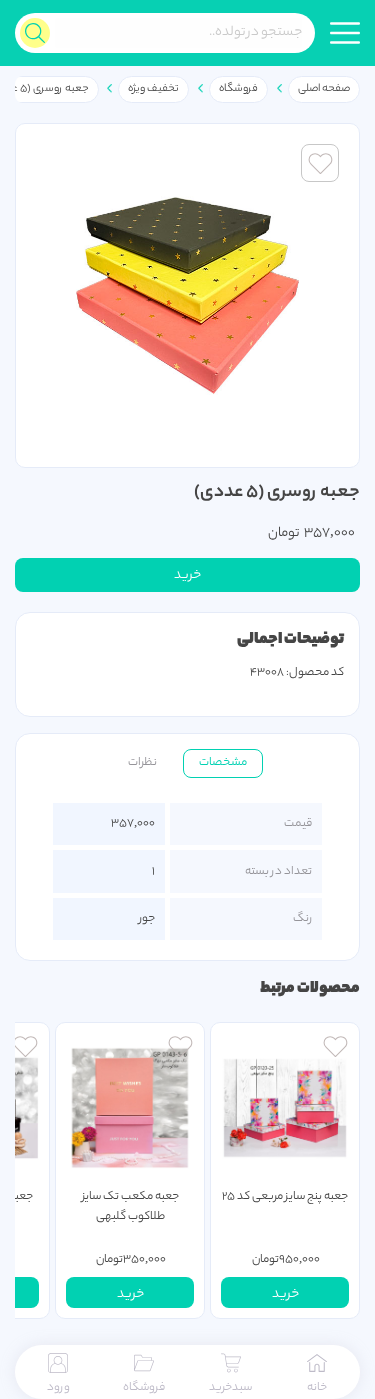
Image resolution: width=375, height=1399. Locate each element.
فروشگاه (238, 89)
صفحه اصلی (324, 89)
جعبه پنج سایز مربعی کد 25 (285, 1197)
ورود (58, 1388)
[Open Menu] (345, 33)
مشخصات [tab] (223, 763)
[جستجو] (35, 33)
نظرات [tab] (142, 763)
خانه (317, 1388)
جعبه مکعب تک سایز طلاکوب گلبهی (130, 1207)
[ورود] (335, 1049)
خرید (187, 575)
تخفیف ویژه (153, 89)
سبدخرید (230, 1388)
